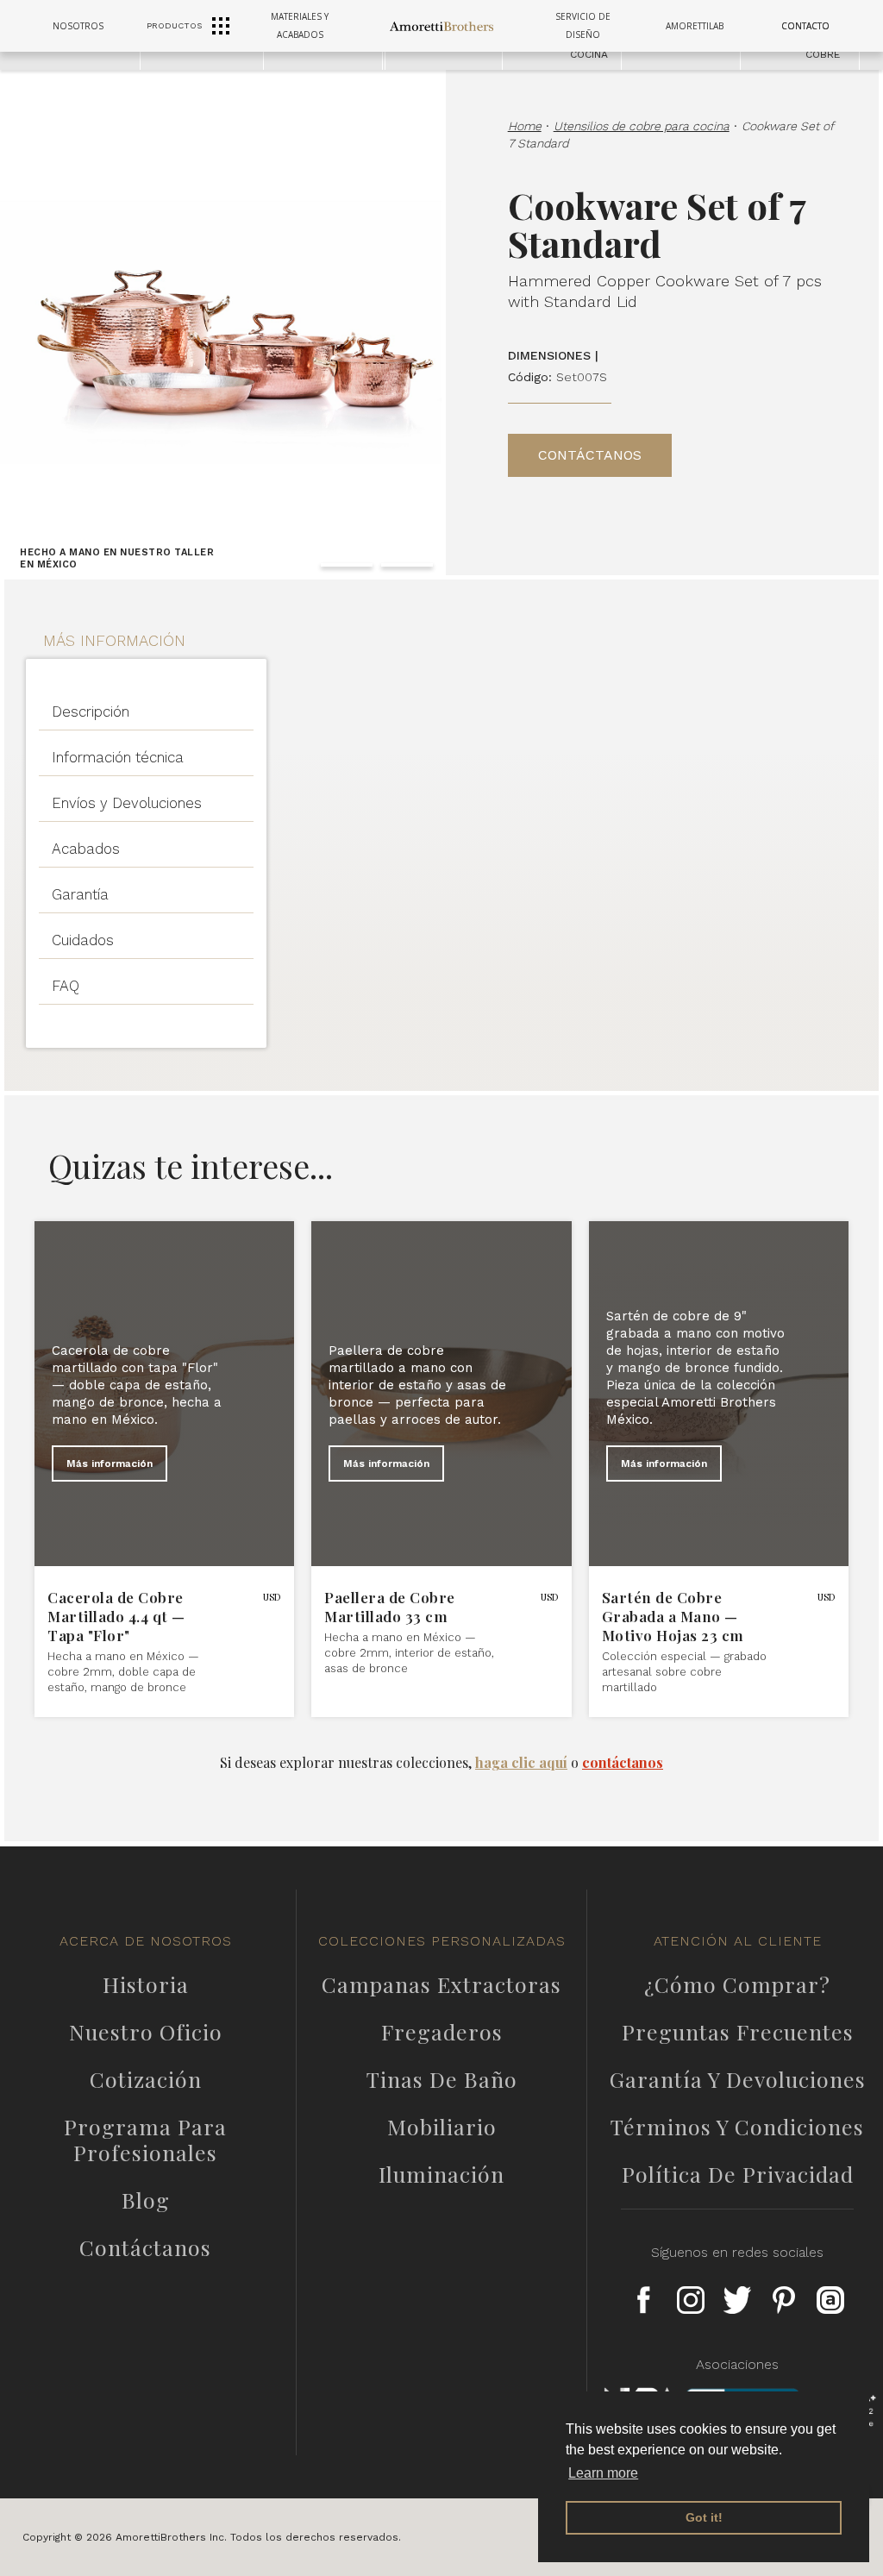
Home (525, 126)
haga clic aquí (521, 1762)
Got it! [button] (704, 2517)
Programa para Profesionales (145, 2140)
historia (146, 1984)
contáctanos (623, 1762)
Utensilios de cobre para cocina (642, 126)
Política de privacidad (738, 2174)
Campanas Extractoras (441, 1984)
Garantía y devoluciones (738, 2079)
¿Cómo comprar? (737, 1984)
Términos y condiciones (737, 2127)
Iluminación (441, 2174)
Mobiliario (442, 2127)
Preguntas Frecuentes (738, 2032)
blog (146, 2200)
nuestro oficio (146, 2032)
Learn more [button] (603, 2473)
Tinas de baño (442, 2079)
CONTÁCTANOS (590, 455)
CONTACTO (805, 26)
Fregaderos (442, 2032)
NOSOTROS (78, 26)
